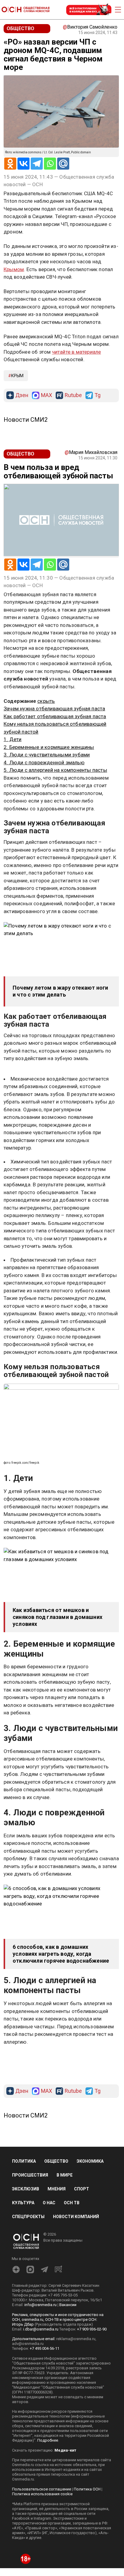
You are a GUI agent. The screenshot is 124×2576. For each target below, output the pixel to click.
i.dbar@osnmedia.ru (41, 2329)
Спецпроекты (28, 2217)
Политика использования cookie (42, 2494)
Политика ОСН (87, 2489)
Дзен (22, 395)
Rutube (73, 395)
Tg (98, 395)
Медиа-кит (65, 2450)
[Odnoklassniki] (10, 164)
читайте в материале (77, 352)
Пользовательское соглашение (42, 2489)
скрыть (46, 701)
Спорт (82, 2189)
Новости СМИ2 (26, 420)
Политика (24, 2161)
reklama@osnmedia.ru (76, 2339)
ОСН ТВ (72, 2203)
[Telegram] (37, 164)
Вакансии (68, 2305)
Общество (56, 2161)
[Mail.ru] (63, 164)
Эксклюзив (26, 2189)
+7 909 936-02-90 (92, 2329)
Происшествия (30, 2175)
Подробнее (48, 2440)
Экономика (90, 2161)
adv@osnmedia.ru (28, 2344)
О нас (49, 2203)
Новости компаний (76, 2217)
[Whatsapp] (50, 164)
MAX (46, 395)
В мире (65, 2175)
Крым (17, 376)
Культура (23, 2203)
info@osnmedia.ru (40, 2305)
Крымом (14, 269)
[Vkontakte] (23, 164)
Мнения (57, 2189)
